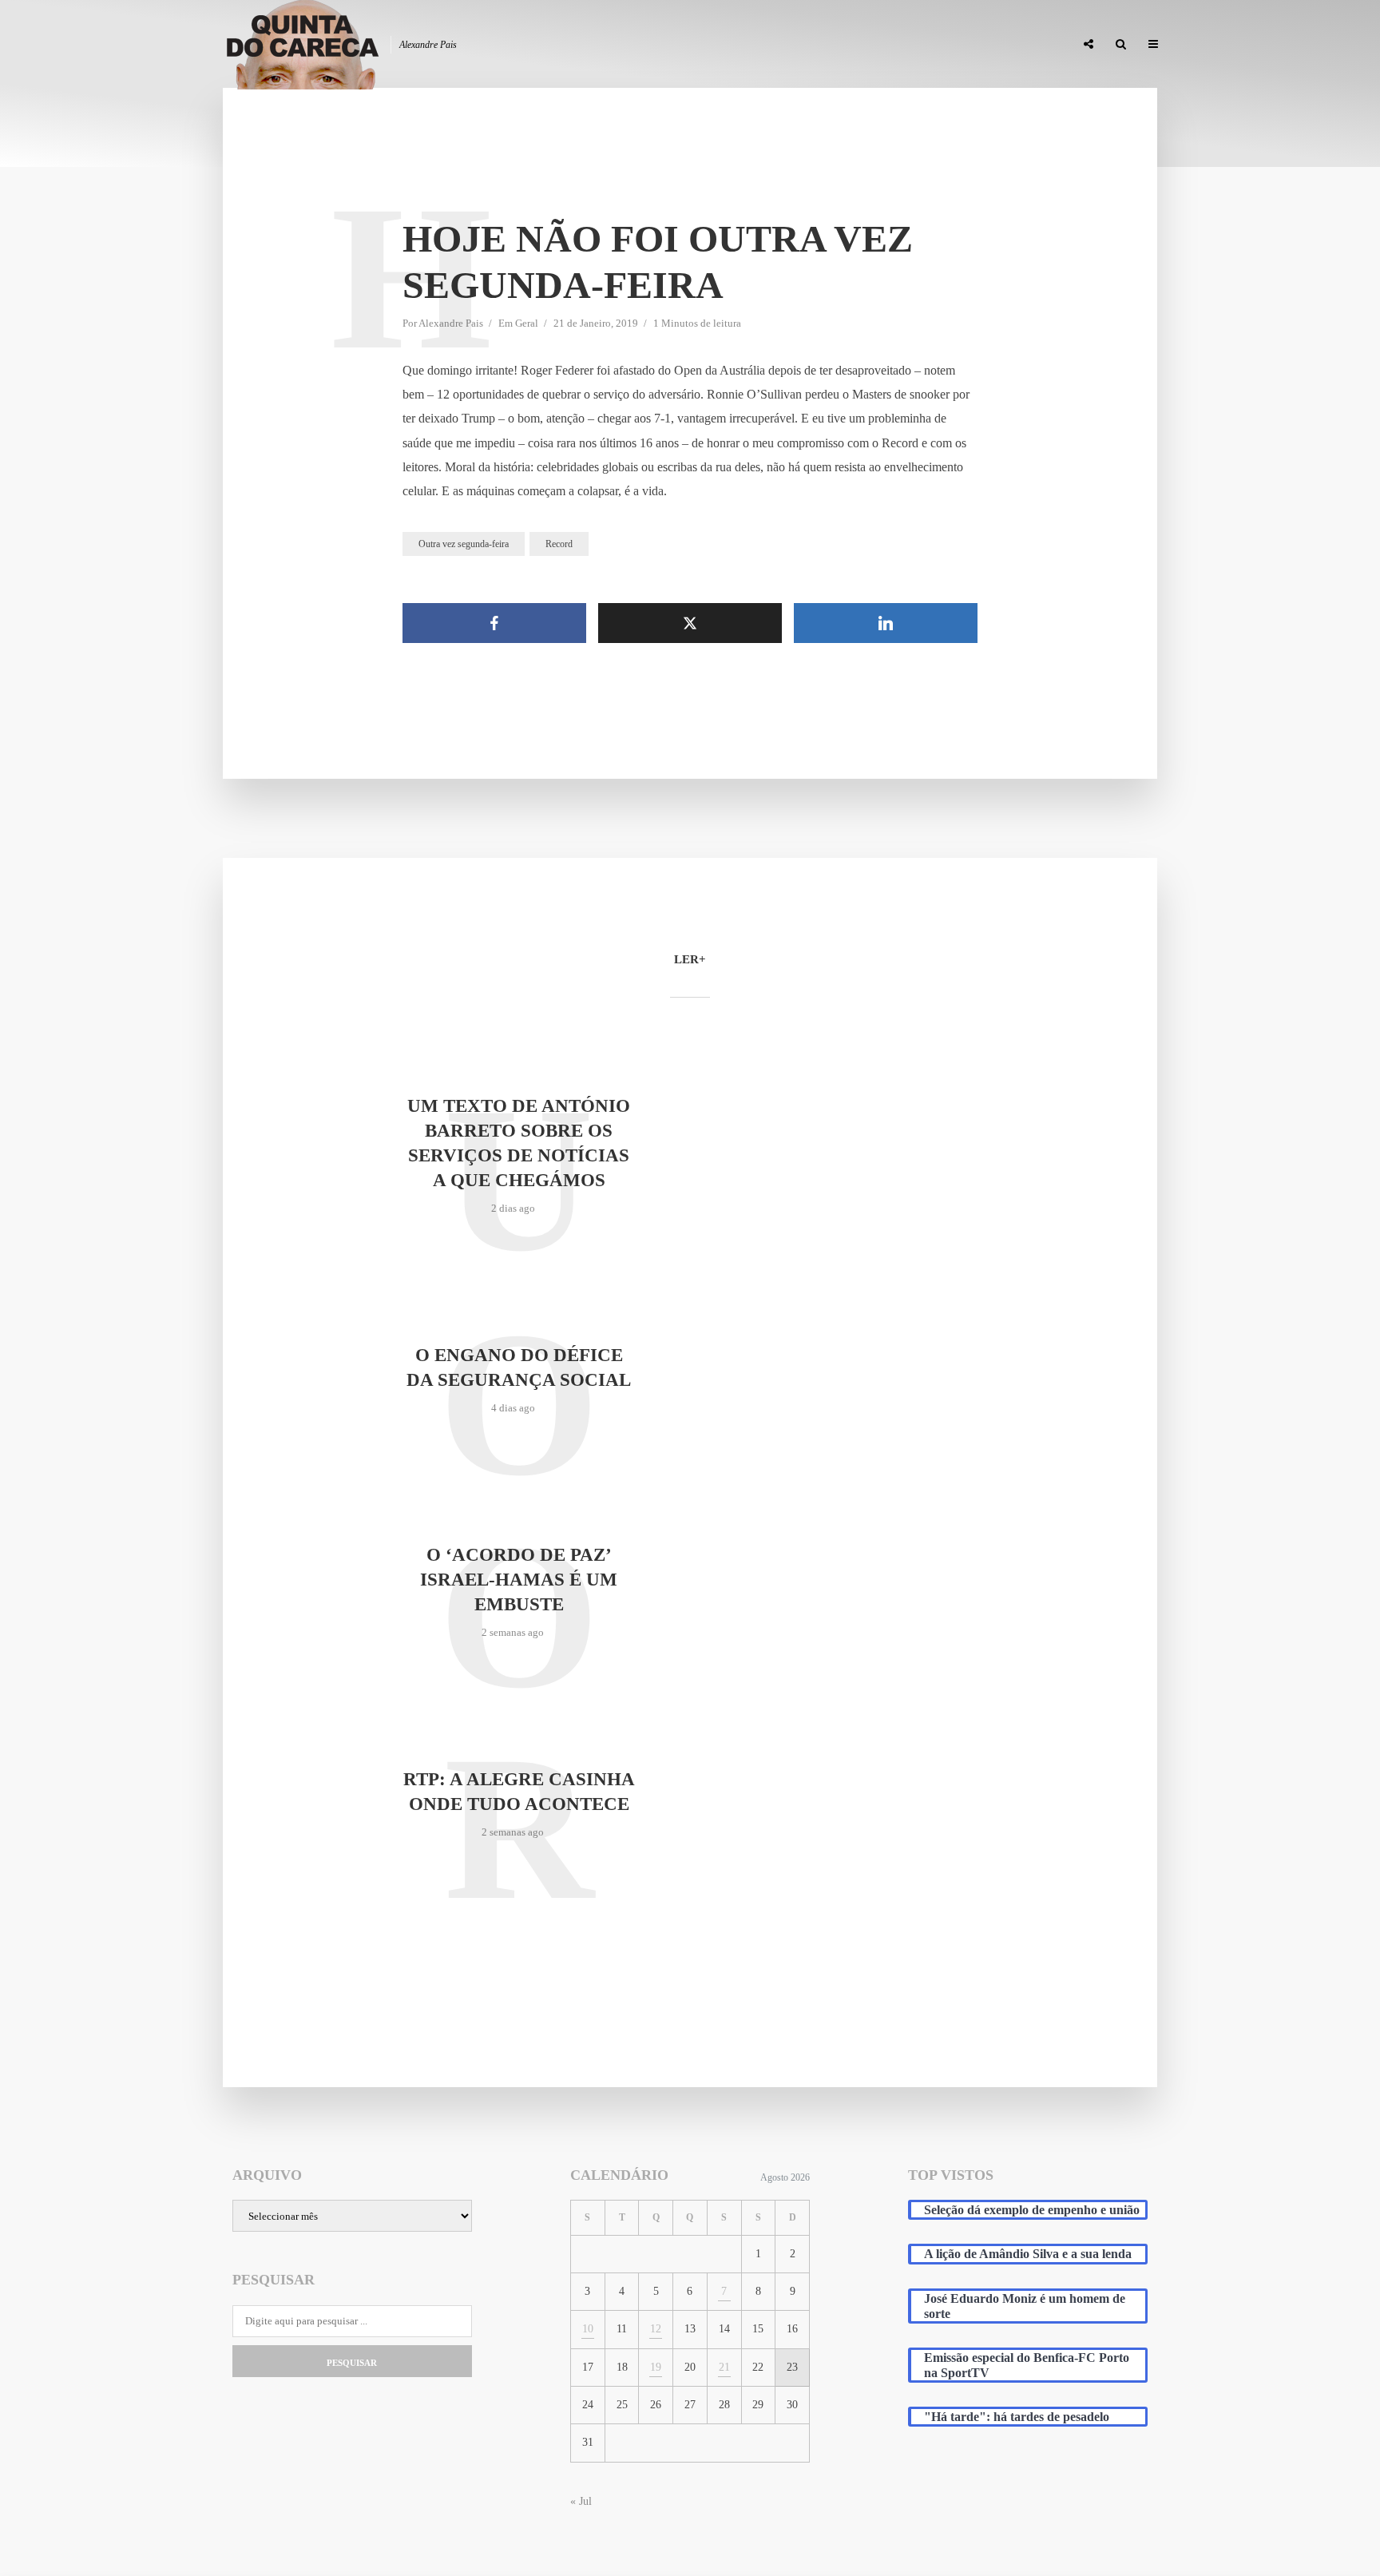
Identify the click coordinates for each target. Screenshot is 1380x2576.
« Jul (581, 2501)
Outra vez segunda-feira (464, 544)
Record (559, 544)
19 (656, 2367)
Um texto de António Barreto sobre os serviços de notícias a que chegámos (519, 1143)
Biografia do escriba (773, 45)
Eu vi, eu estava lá (1017, 45)
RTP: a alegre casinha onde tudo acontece (519, 1792)
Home (683, 45)
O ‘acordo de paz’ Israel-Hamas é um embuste (519, 1580)
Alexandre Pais (451, 323)
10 (588, 2329)
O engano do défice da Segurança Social (519, 1367)
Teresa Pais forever (899, 45)
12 (656, 2329)
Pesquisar (352, 2363)
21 (724, 2367)
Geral (527, 323)
